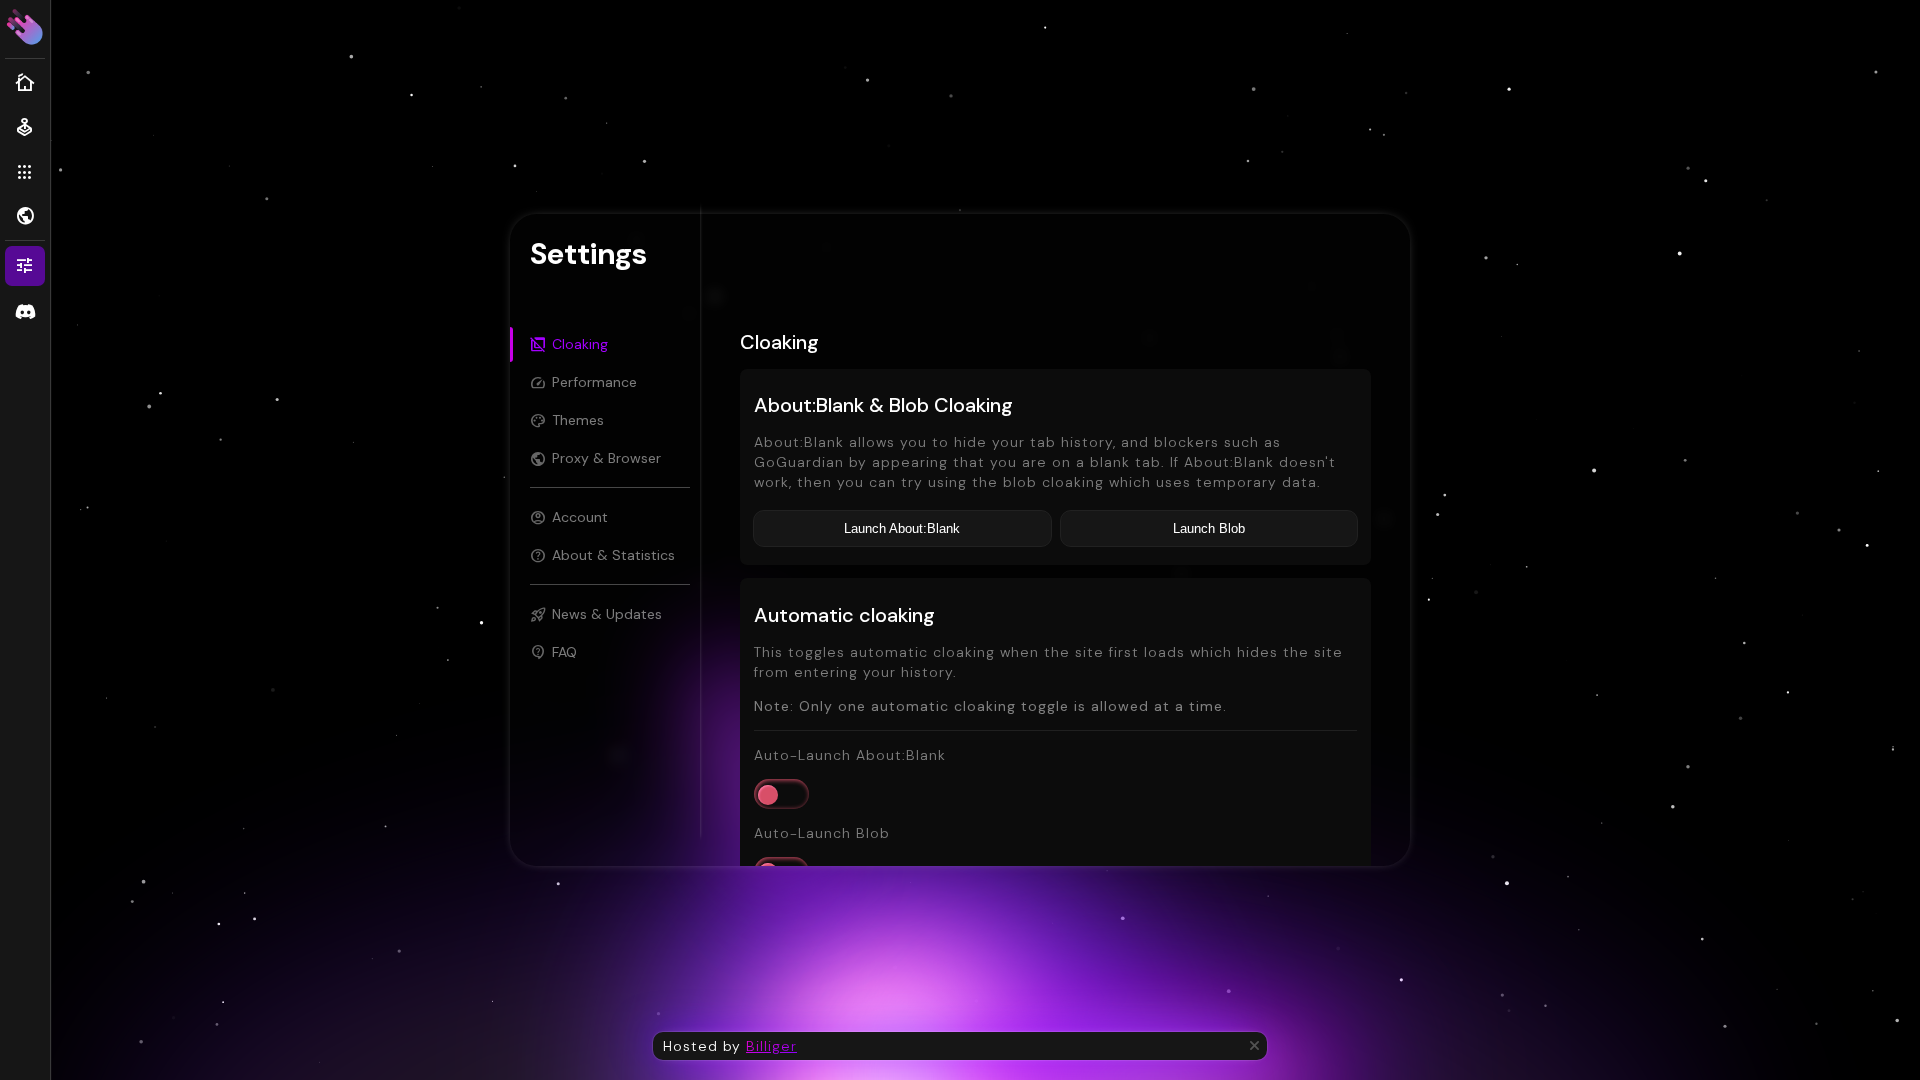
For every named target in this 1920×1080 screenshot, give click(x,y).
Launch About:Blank (902, 528)
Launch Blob (1209, 528)
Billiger (771, 1046)
